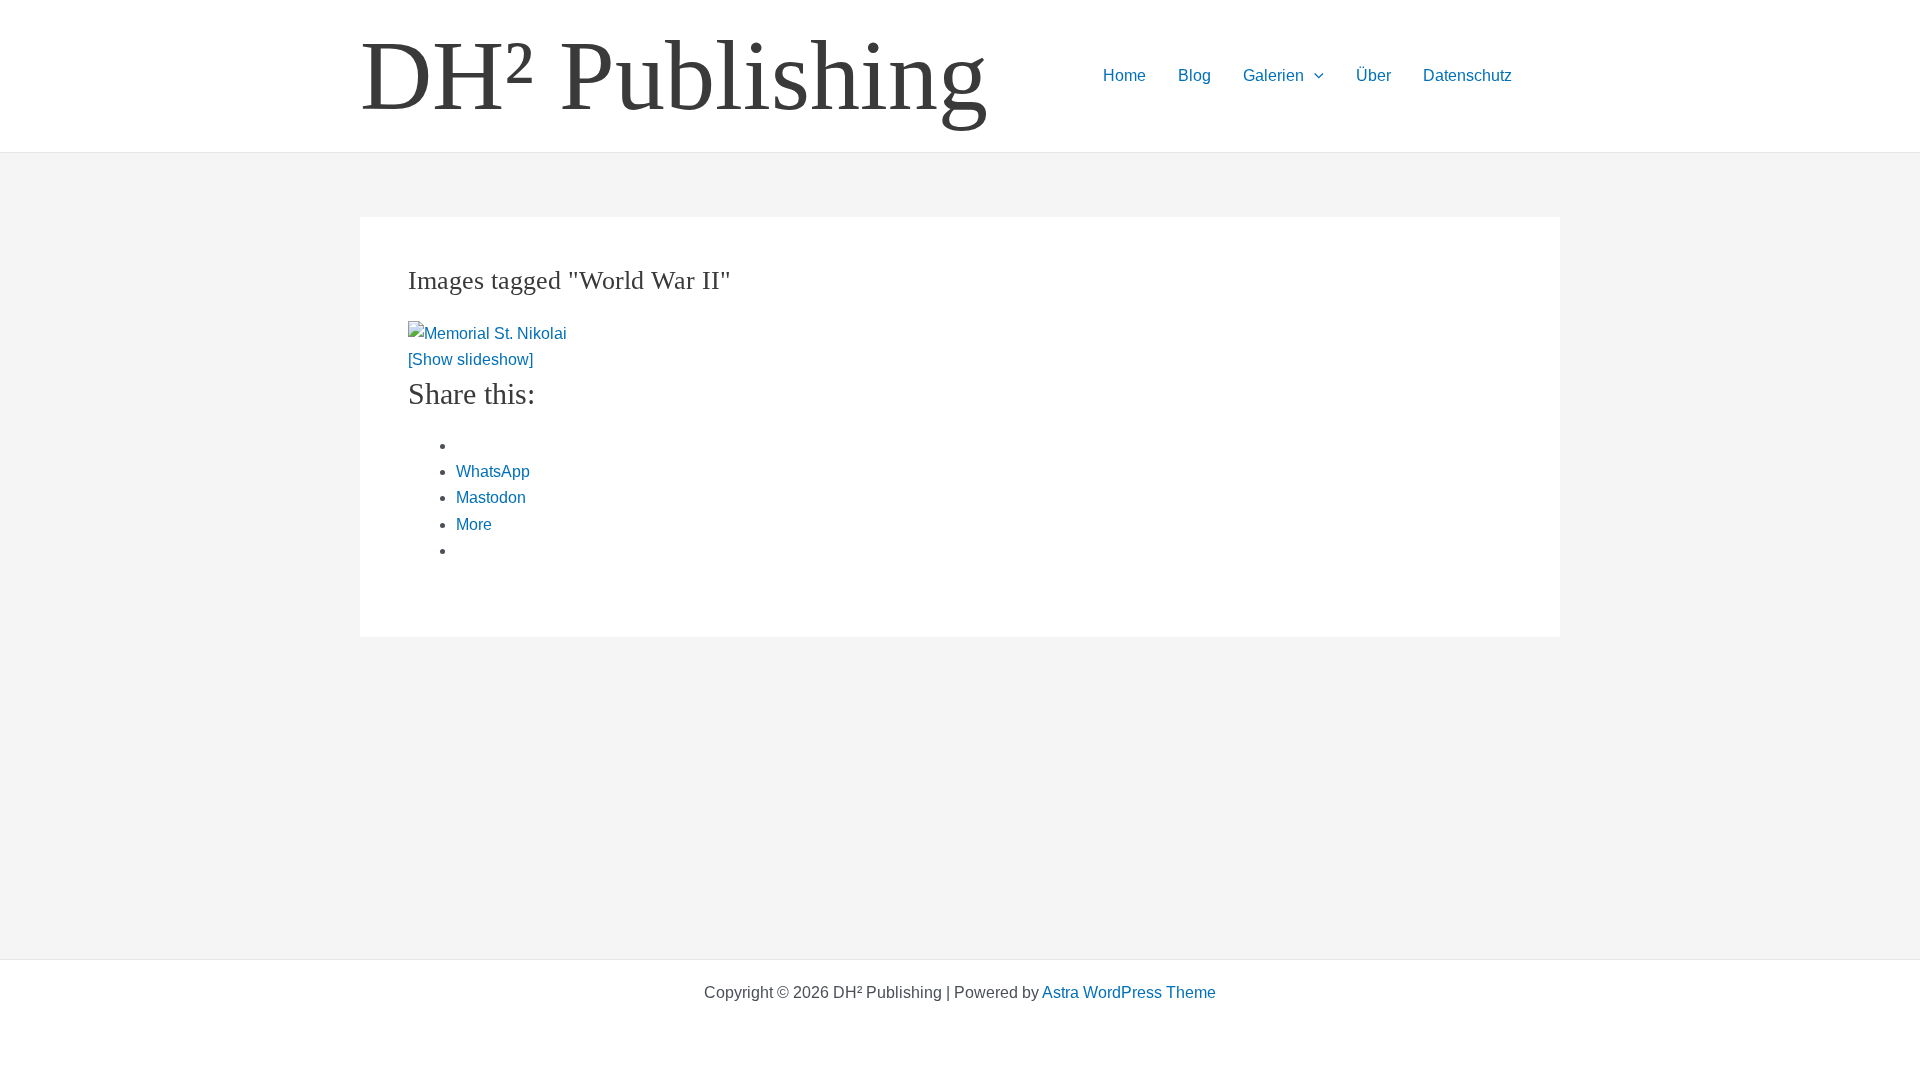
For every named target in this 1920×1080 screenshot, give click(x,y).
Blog (1194, 75)
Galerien (1273, 75)
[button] (1314, 76)
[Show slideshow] (470, 359)
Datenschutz (1467, 75)
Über (1373, 75)
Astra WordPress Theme (1129, 992)
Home (1124, 75)
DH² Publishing (674, 75)
